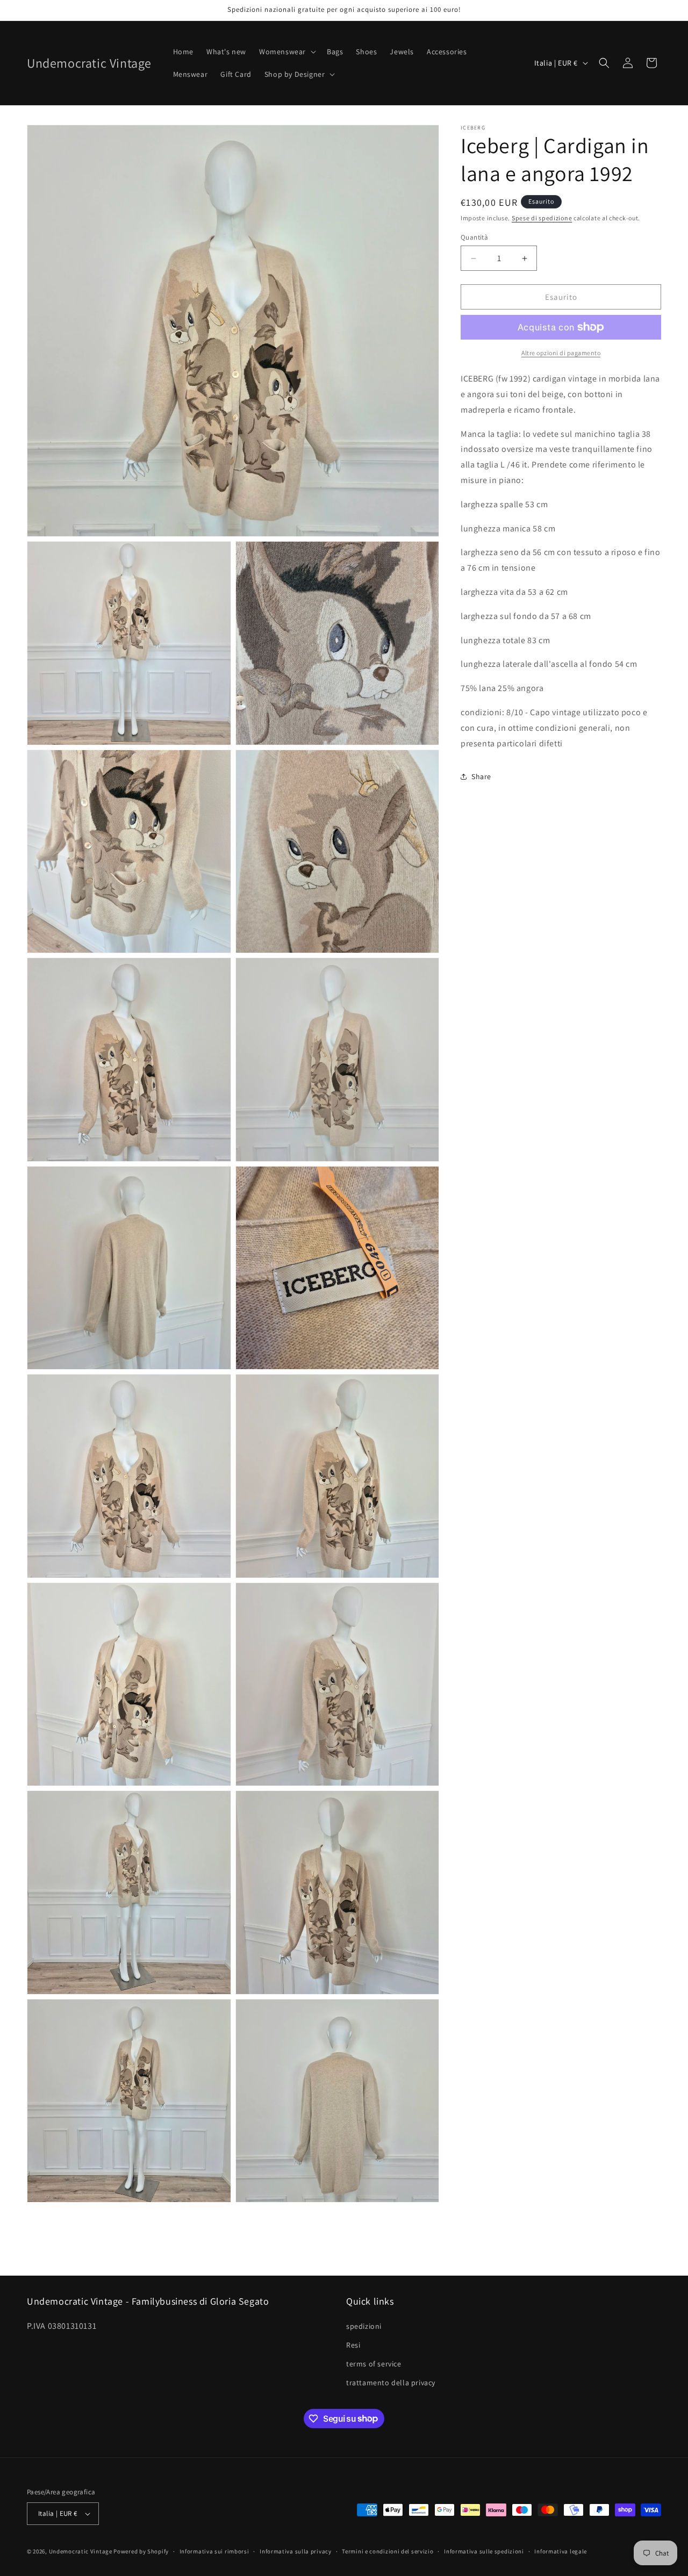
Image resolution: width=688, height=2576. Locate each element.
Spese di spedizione (542, 218)
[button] (286, 52)
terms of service (374, 2364)
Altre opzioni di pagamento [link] (561, 353)
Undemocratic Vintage (81, 2551)
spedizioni (364, 2326)
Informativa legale (561, 2551)
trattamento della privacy (391, 2383)
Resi (353, 2345)
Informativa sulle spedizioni (484, 2551)
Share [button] (481, 776)
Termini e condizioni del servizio (388, 2551)
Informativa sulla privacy (296, 2551)
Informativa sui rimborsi (214, 2551)
